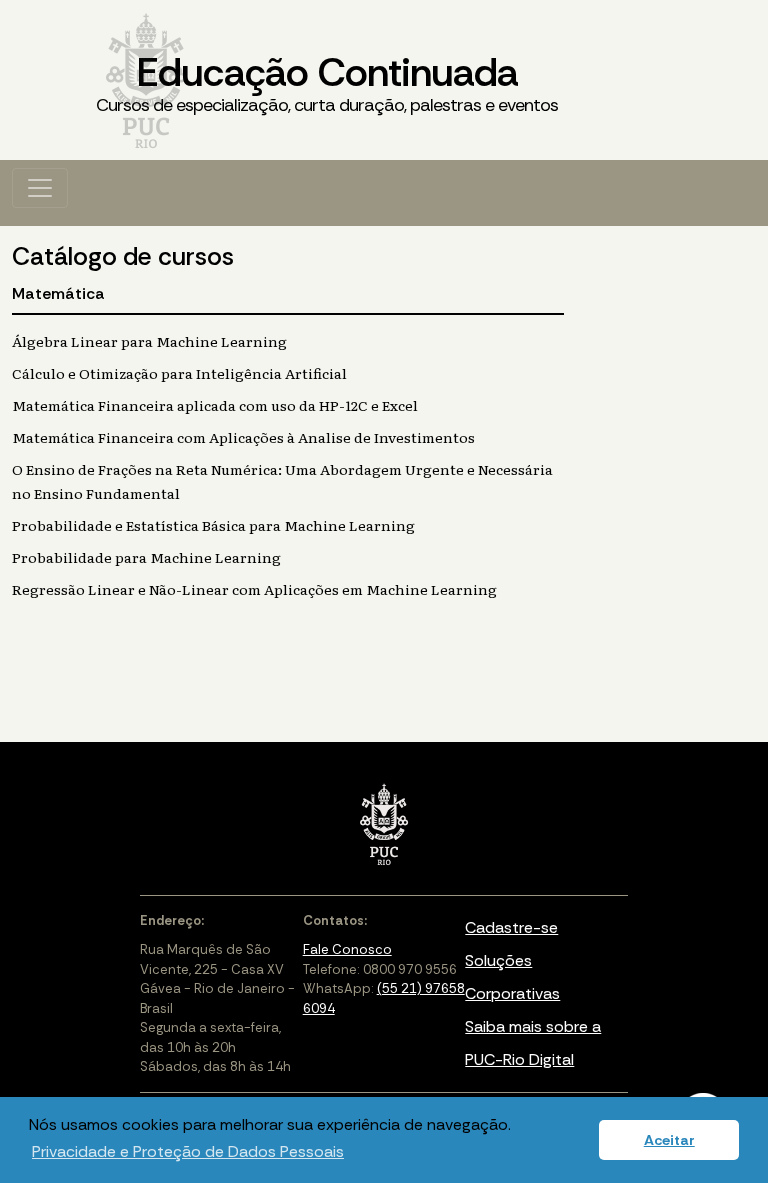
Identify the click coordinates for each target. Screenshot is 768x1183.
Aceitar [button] (669, 1140)
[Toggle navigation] (40, 188)
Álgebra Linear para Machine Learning (149, 341)
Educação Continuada (327, 81)
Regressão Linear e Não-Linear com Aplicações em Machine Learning (254, 589)
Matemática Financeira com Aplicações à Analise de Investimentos (243, 437)
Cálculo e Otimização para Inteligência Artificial (179, 373)
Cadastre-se (511, 927)
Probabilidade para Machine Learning (146, 557)
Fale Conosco (347, 949)
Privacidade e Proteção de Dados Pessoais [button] (188, 1151)
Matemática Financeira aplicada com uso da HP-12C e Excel (215, 405)
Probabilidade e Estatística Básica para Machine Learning (213, 525)
